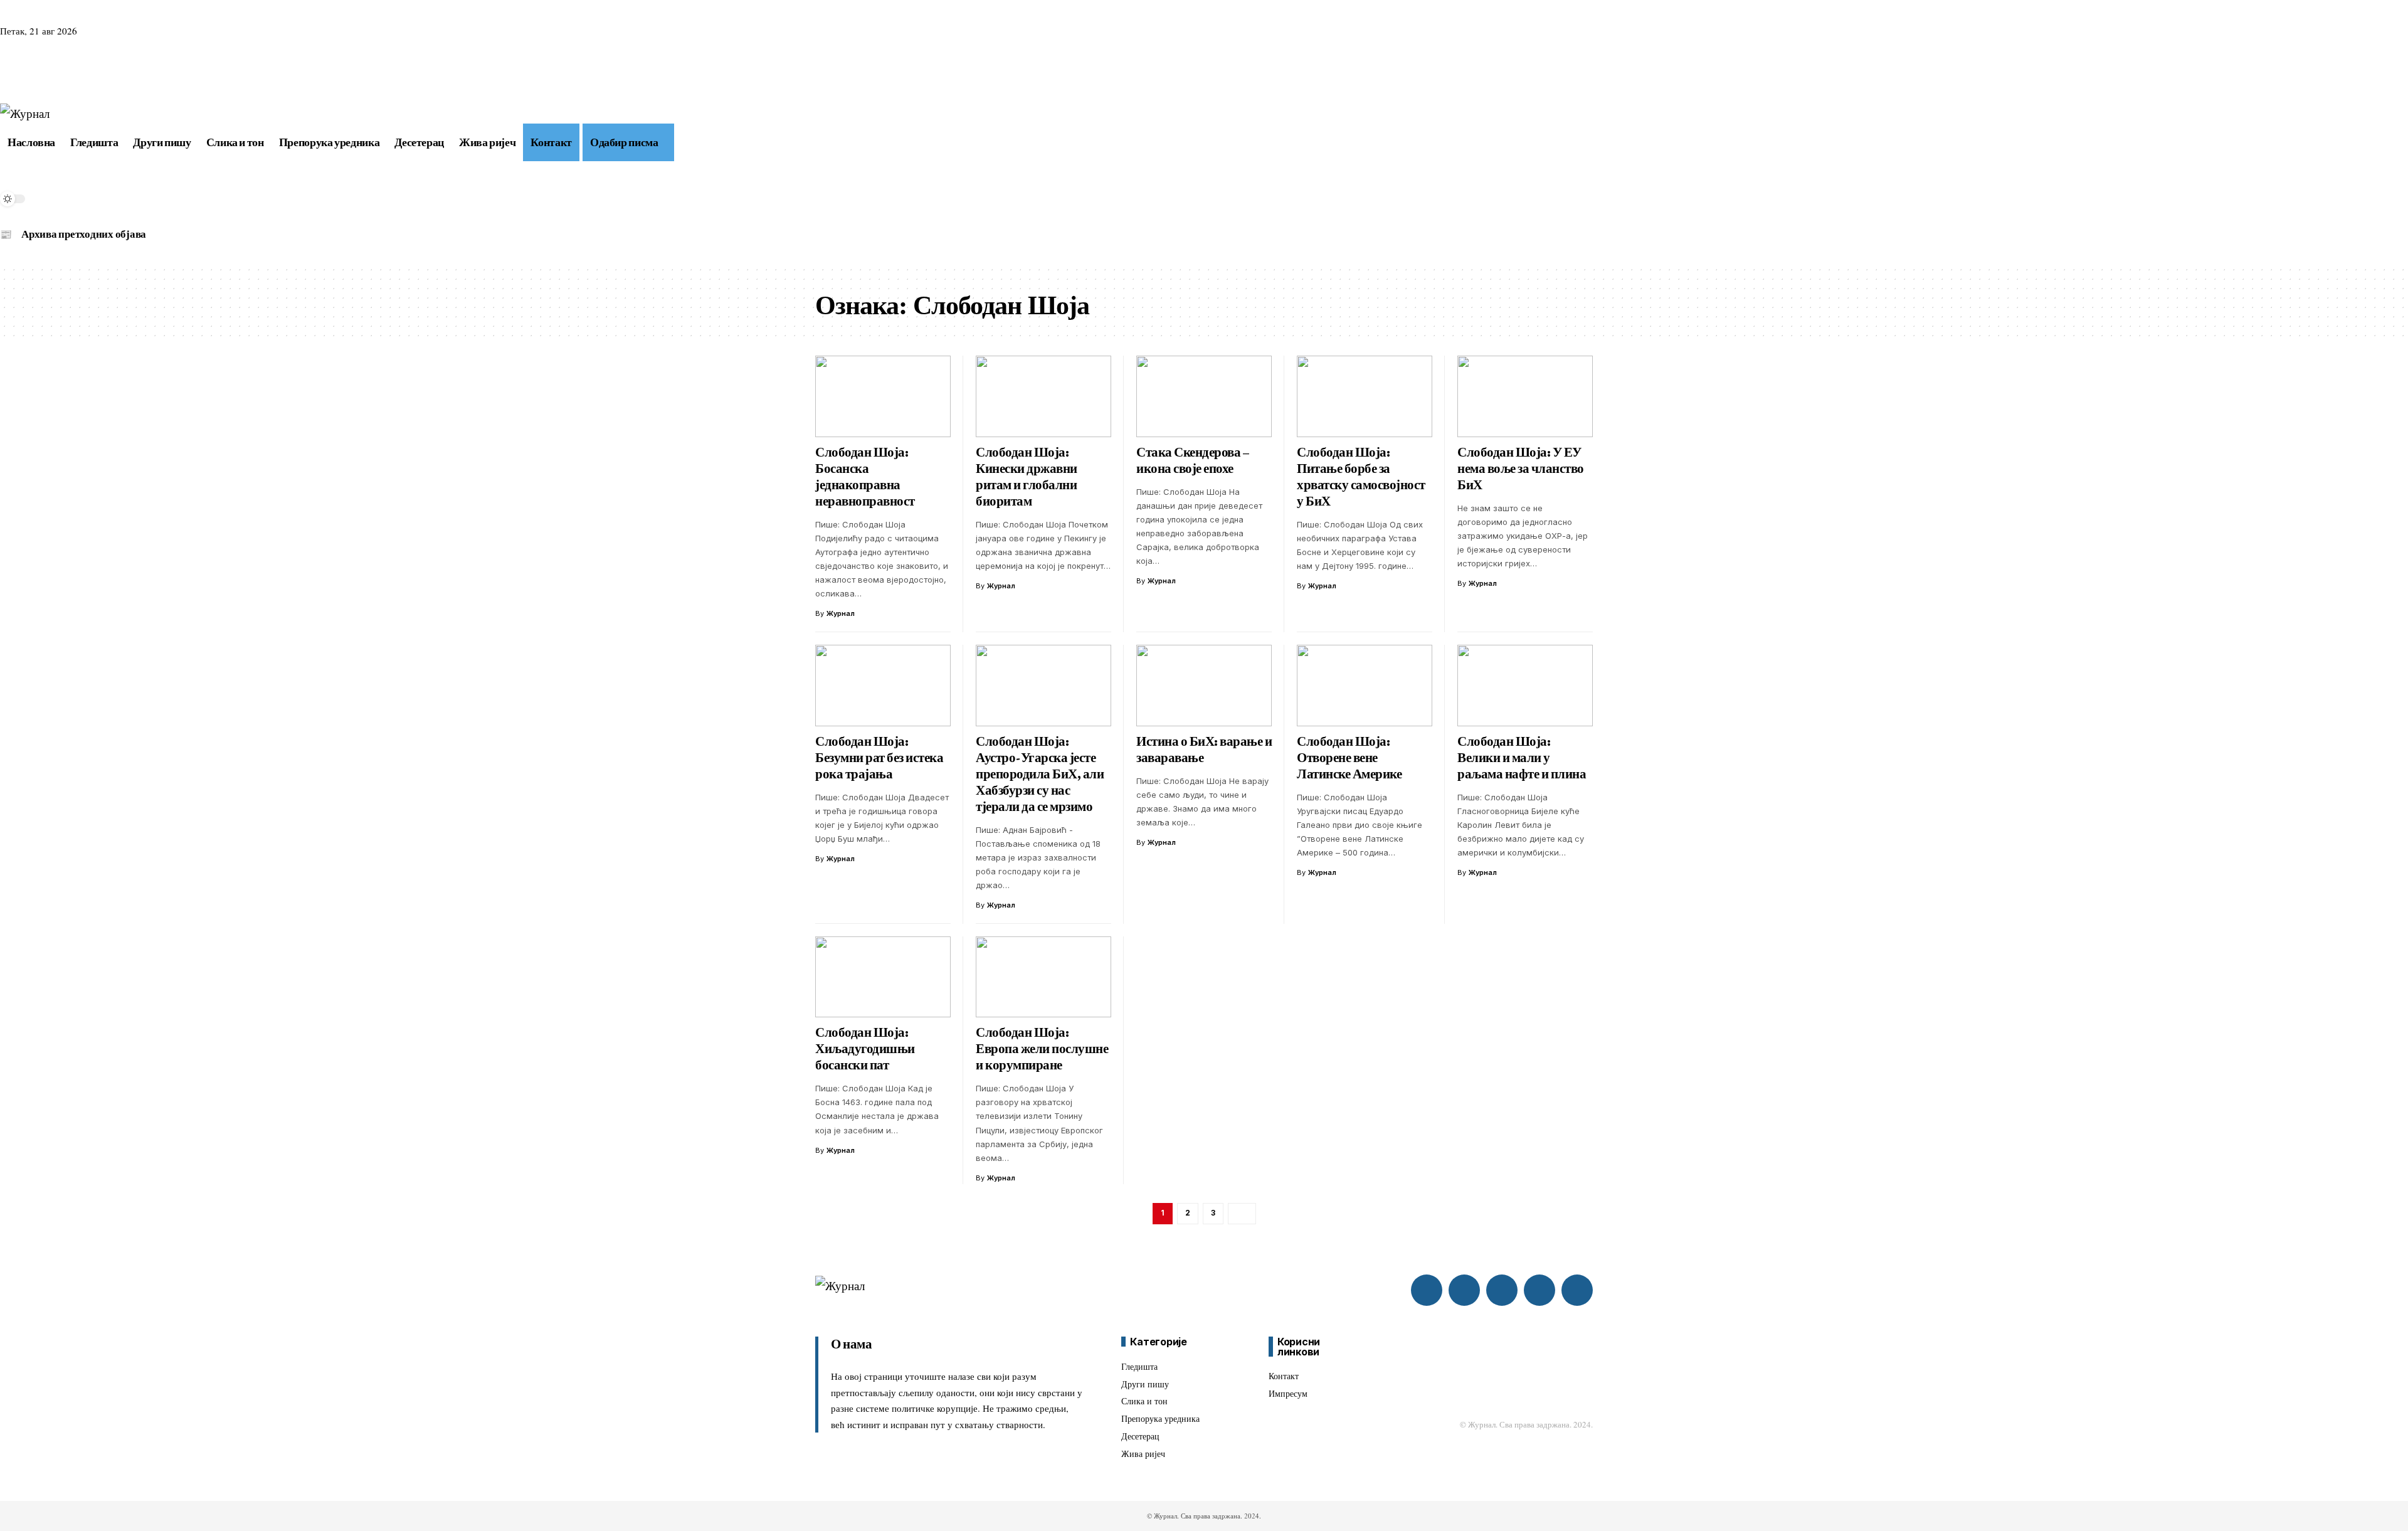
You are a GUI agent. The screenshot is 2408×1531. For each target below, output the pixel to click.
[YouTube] (39, 72)
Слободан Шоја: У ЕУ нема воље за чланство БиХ (1521, 469)
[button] (682, 142)
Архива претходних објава (84, 234)
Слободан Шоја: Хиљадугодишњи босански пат (865, 1049)
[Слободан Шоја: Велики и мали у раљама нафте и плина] (1525, 686)
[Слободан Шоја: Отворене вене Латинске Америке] (1365, 686)
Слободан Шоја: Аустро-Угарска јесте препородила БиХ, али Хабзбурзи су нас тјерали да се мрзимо (1040, 774)
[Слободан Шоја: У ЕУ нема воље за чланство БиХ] (1525, 396)
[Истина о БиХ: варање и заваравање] (1204, 686)
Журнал (841, 613)
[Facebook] (8, 72)
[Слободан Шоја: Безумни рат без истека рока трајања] (883, 686)
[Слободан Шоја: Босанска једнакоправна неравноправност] (883, 396)
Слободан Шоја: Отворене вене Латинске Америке (1349, 758)
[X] (24, 72)
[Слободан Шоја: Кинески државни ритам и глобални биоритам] (1043, 396)
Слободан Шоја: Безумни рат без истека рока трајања (879, 758)
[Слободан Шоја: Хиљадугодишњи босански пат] (883, 977)
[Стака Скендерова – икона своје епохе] (1204, 396)
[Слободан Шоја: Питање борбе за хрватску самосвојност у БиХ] (1365, 396)
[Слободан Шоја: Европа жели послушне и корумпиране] (1043, 977)
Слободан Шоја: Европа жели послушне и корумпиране (1042, 1049)
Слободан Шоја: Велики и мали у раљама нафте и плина (1522, 758)
